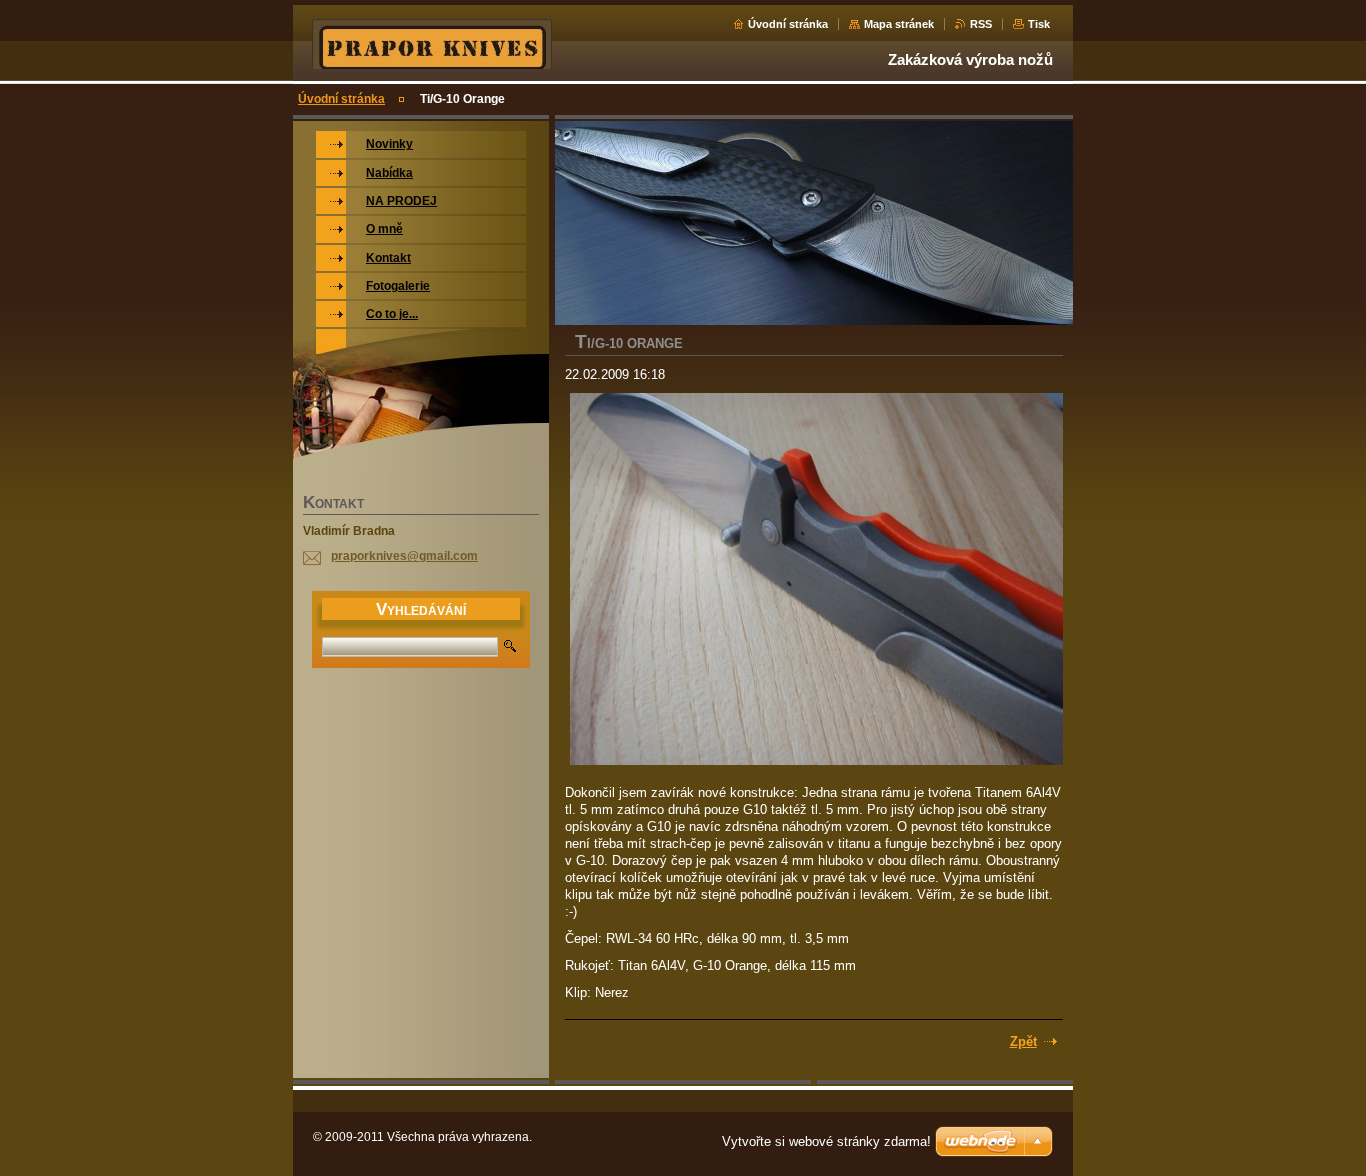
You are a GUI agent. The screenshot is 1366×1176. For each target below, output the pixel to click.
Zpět (1023, 1041)
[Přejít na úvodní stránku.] (432, 66)
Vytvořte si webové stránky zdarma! (826, 1141)
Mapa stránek (899, 24)
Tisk (1039, 24)
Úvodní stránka (788, 24)
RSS (981, 24)
